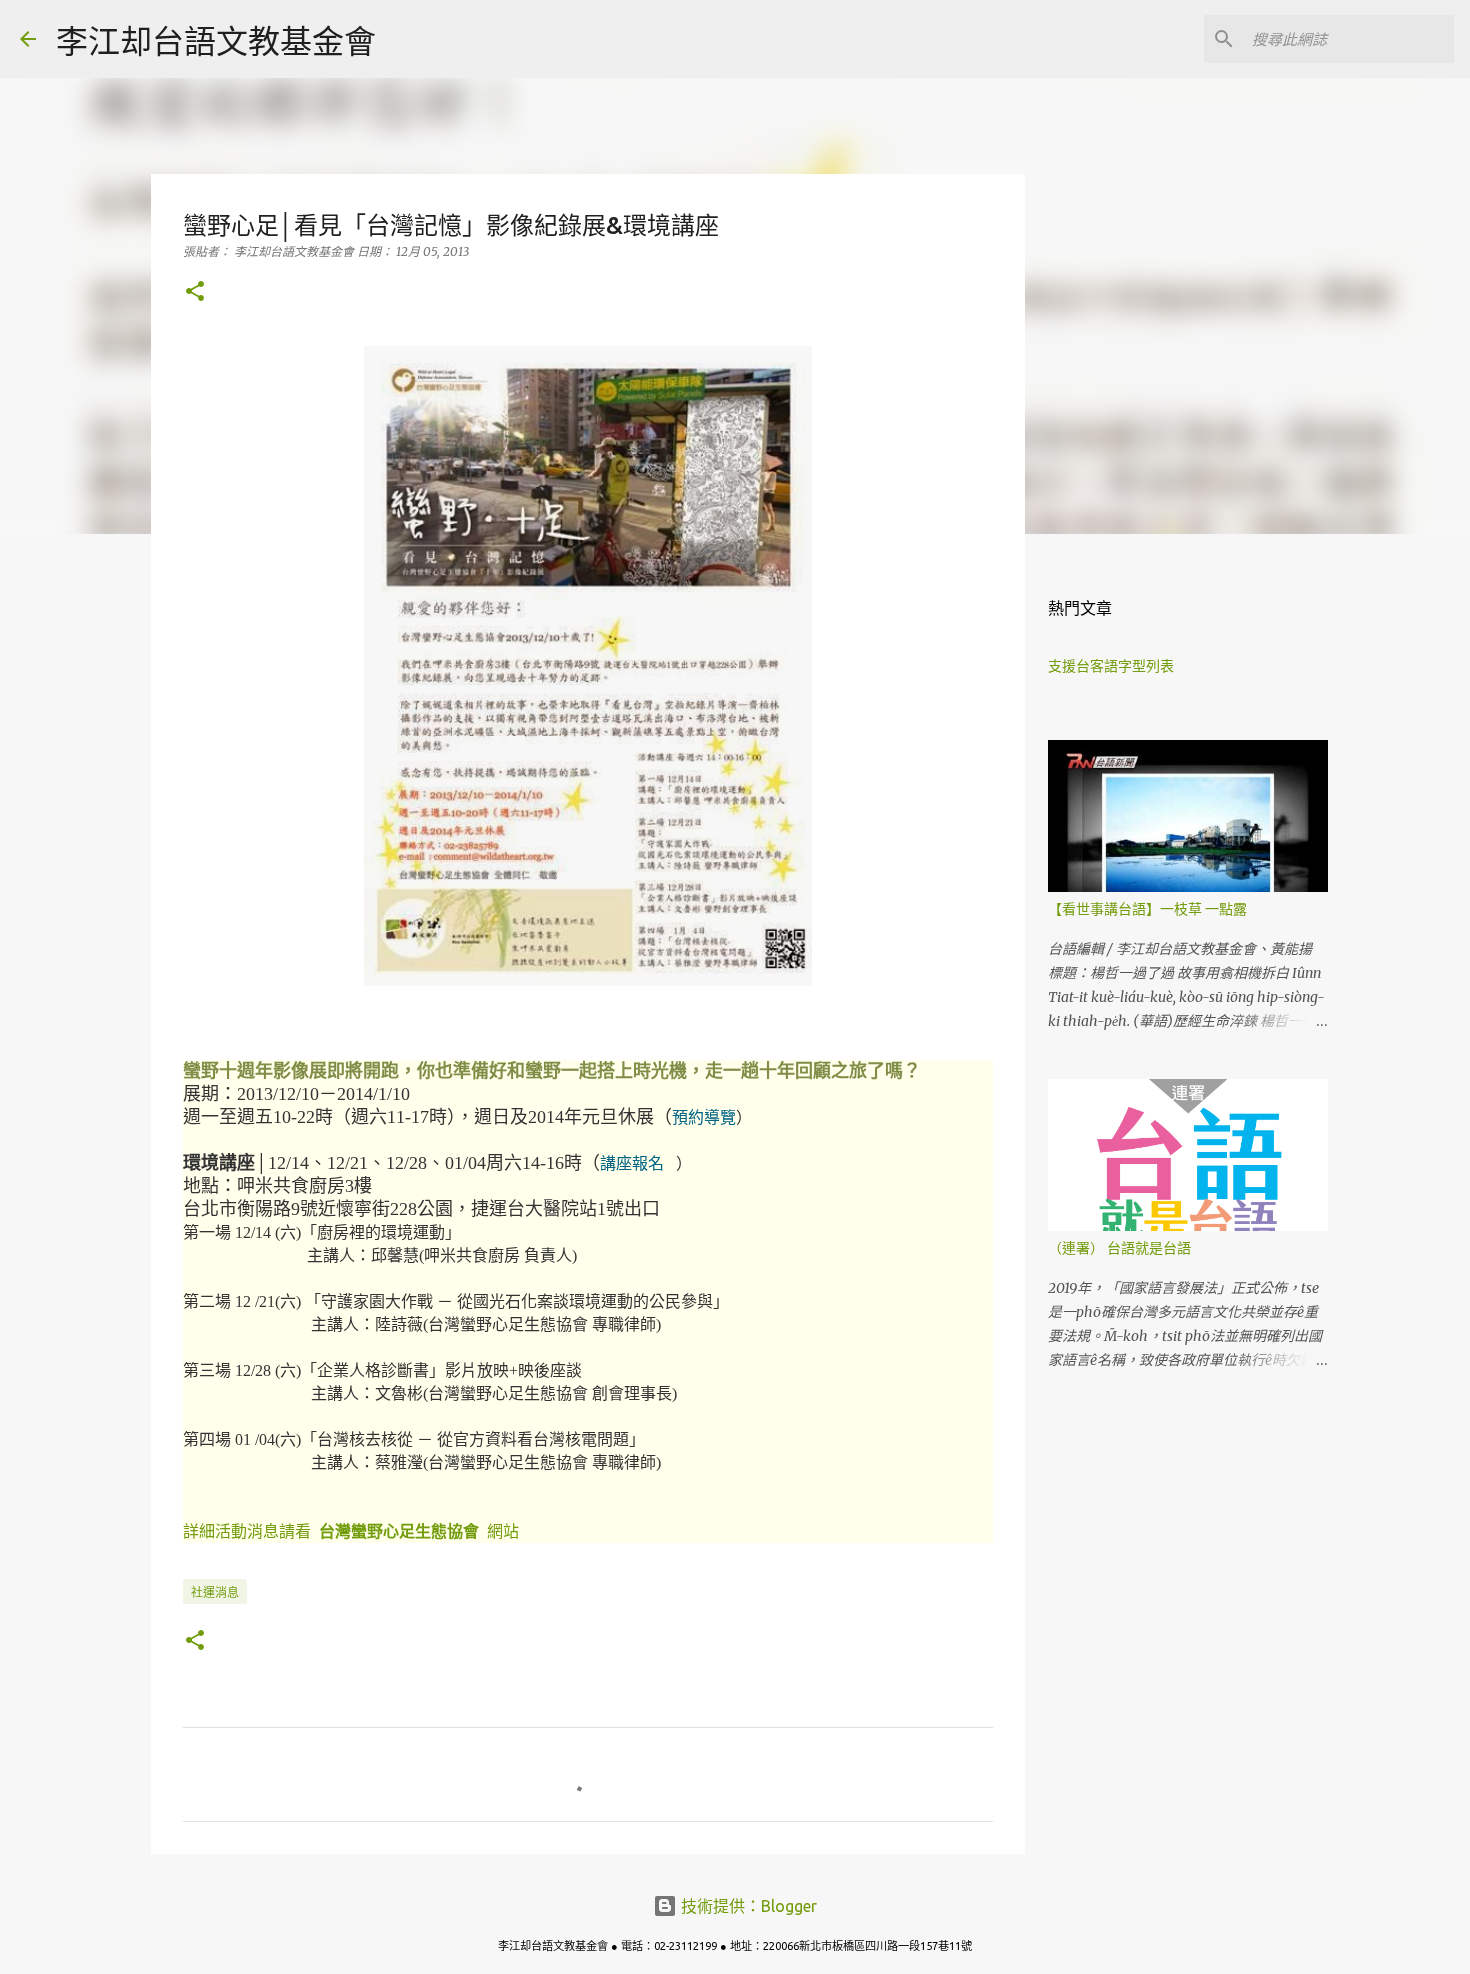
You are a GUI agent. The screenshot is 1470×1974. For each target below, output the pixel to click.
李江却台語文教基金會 (216, 41)
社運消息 (215, 1592)
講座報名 (632, 1163)
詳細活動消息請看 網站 (351, 1531)
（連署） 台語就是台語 (1119, 1248)
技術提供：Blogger (747, 1906)
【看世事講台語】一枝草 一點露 (1147, 909)
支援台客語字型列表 (1111, 666)
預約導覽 (704, 1117)
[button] (195, 292)
